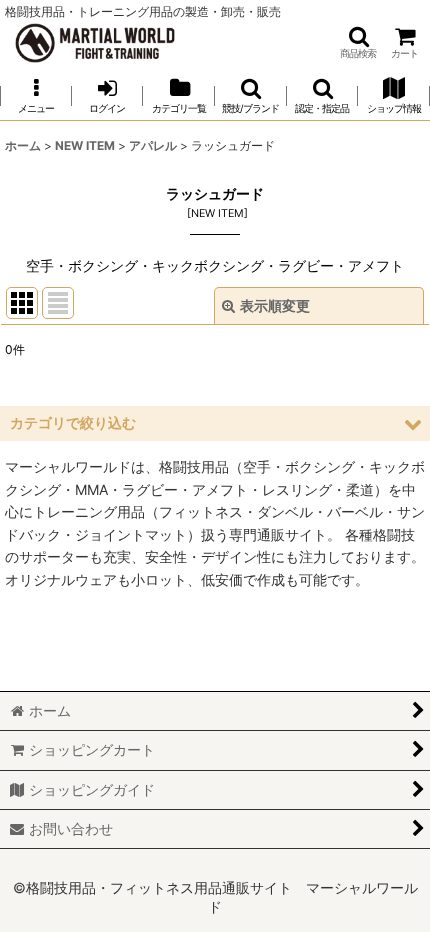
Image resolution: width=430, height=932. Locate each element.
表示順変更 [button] (275, 305)
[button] (358, 42)
